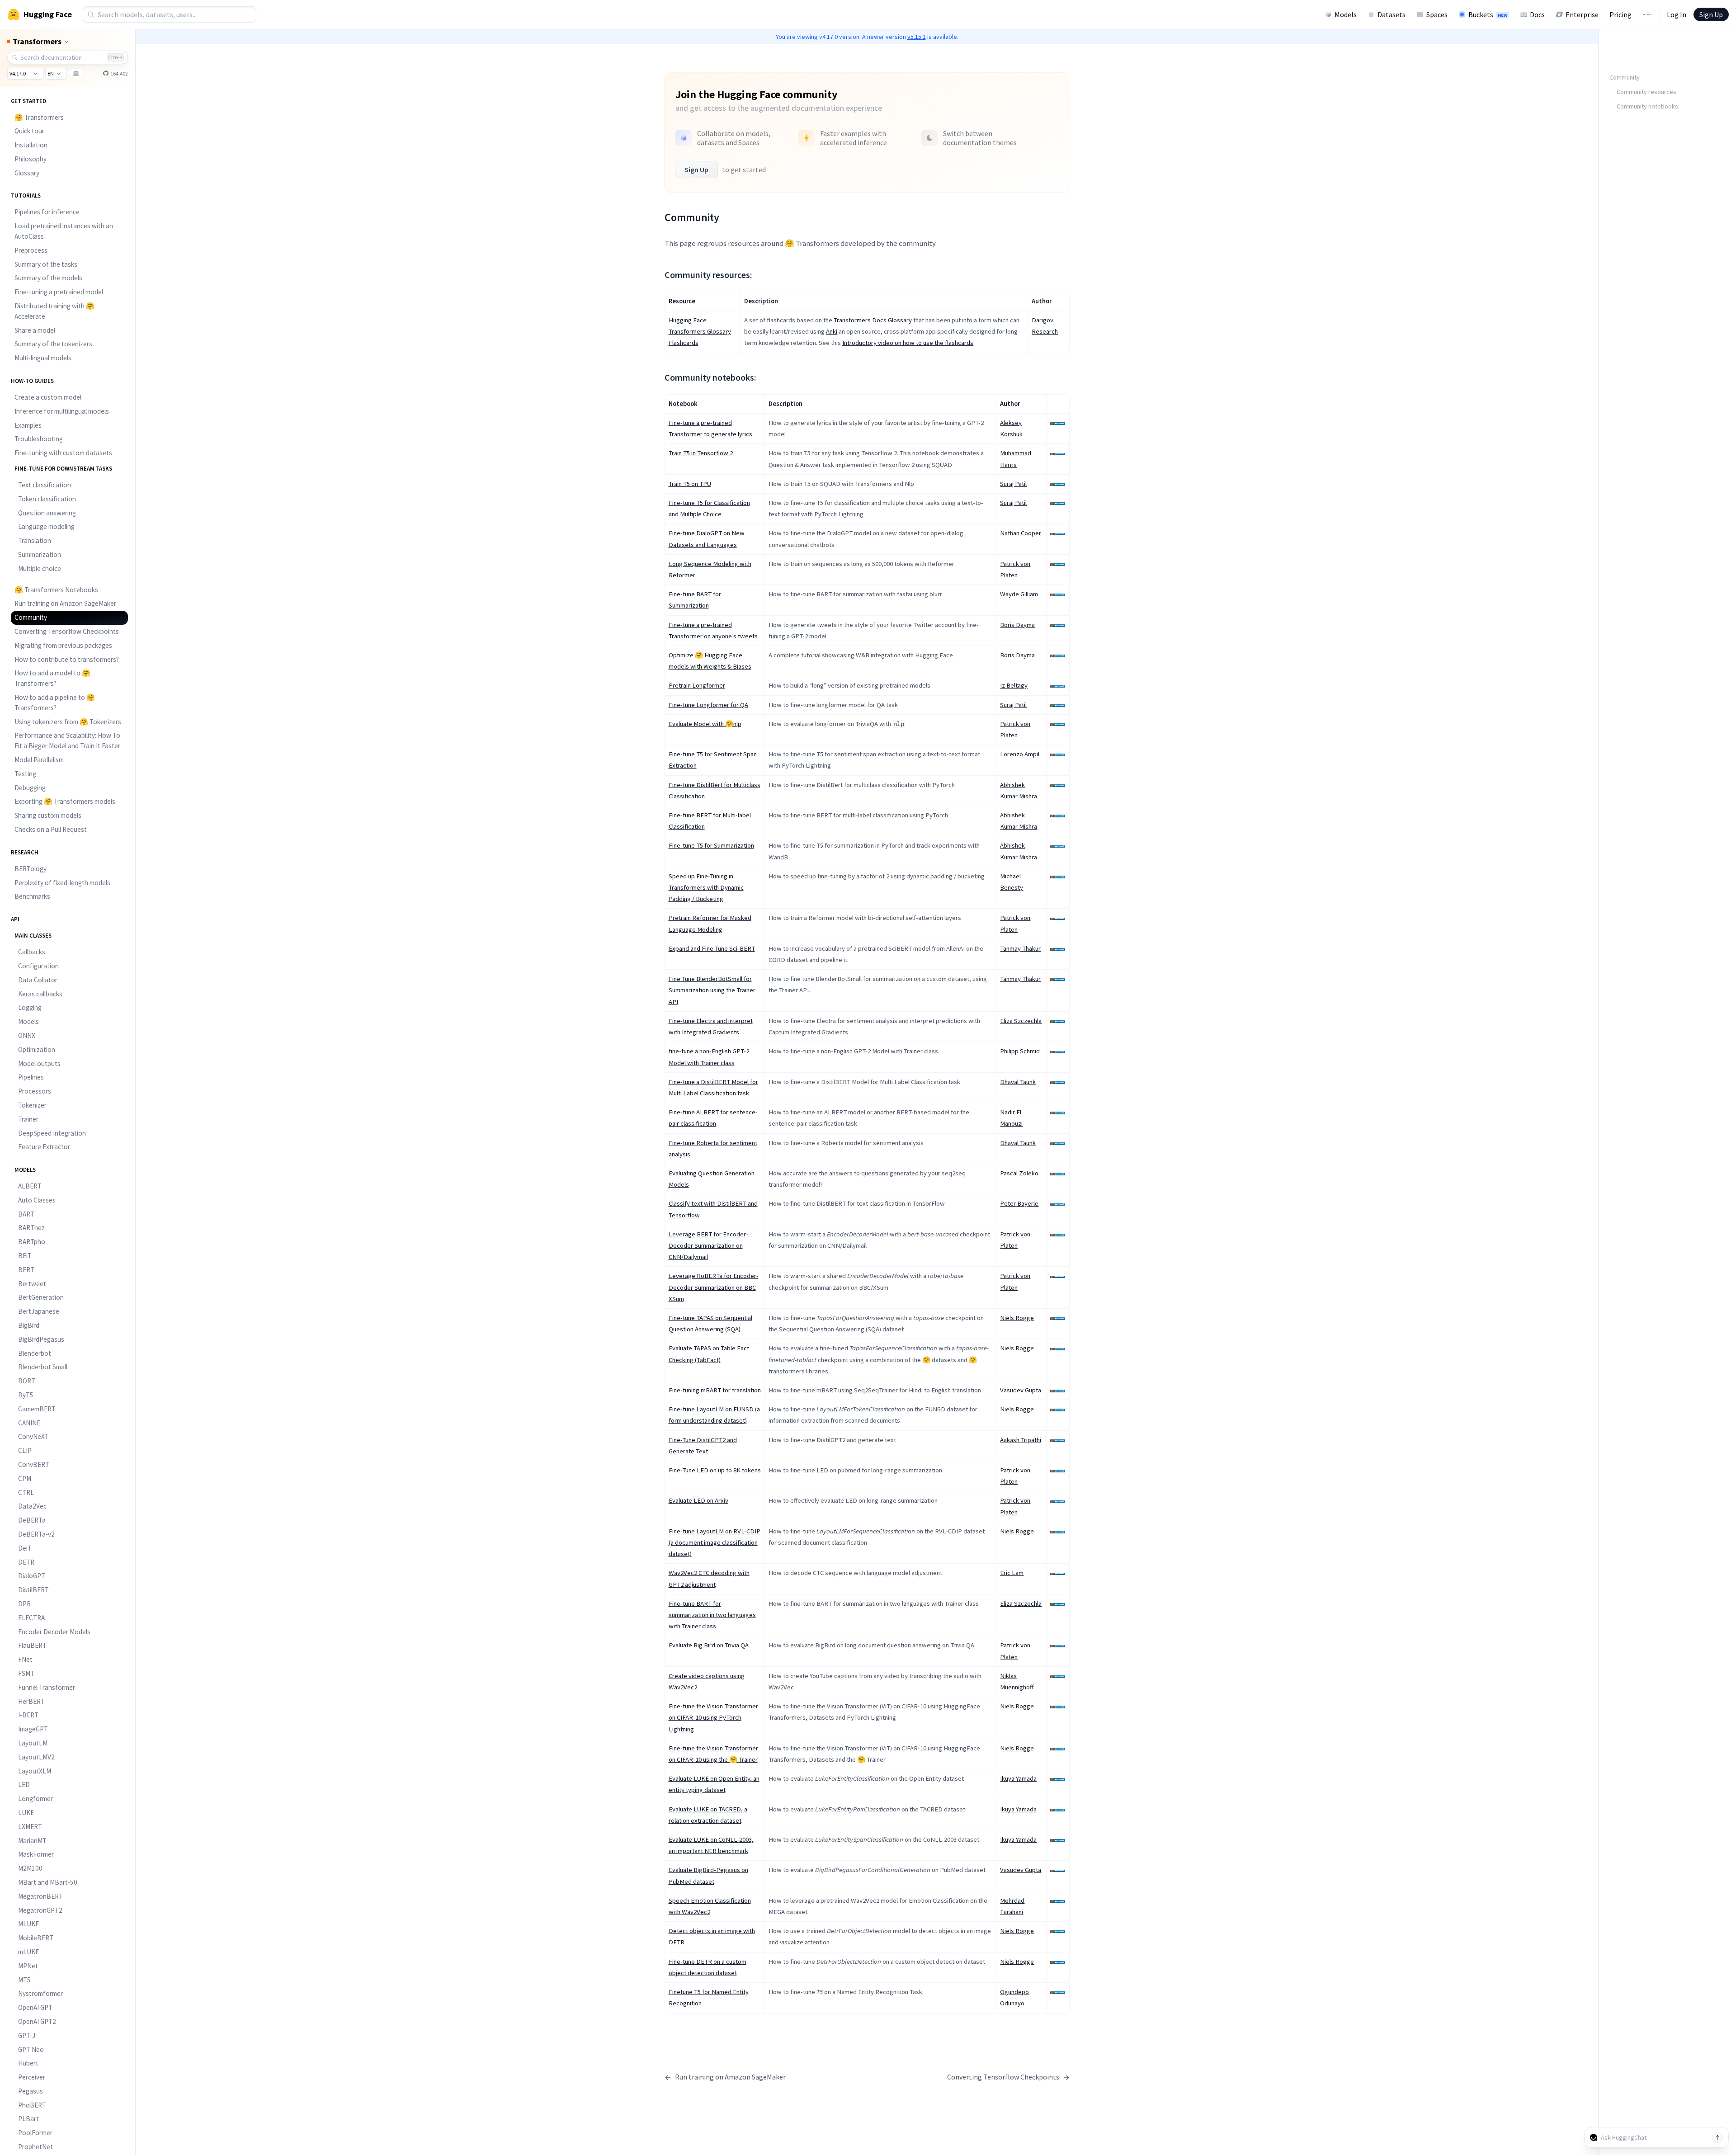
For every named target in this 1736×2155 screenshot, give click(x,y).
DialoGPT (32, 1576)
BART (26, 1214)
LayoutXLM (35, 1771)
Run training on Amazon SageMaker (65, 603)
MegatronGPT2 (40, 1910)
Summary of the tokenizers (53, 344)
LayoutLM (33, 1743)
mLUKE (28, 1952)
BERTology (31, 869)
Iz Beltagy (1014, 685)
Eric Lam (1012, 1573)
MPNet (28, 1966)
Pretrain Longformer (697, 685)
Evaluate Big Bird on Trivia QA (709, 1645)
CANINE (29, 1423)
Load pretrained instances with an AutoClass (64, 231)
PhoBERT (32, 2105)
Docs (1537, 14)
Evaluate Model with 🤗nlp (705, 724)
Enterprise (1582, 14)
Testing (25, 774)
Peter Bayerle (1019, 1203)
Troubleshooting (39, 439)
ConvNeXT (33, 1436)
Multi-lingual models (43, 358)
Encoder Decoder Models (54, 1632)
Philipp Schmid (1020, 1051)
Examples (28, 425)
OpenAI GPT (35, 2007)
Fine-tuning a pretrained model (59, 292)
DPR (24, 1604)
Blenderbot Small (43, 1367)
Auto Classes (37, 1200)
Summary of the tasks (46, 264)
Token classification (47, 499)
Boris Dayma (1017, 625)
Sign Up (1711, 14)
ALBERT (30, 1186)
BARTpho (32, 1242)
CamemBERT (37, 1409)
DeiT (25, 1548)
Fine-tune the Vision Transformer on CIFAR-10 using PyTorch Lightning (713, 1717)
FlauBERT (32, 1645)
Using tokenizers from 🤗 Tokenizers (68, 722)
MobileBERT (36, 1938)
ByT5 (26, 1395)
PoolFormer (35, 2133)
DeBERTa (32, 1520)
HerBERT (31, 1701)
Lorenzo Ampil (1020, 754)
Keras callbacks (40, 994)
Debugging (30, 788)
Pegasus (31, 2091)
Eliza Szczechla (1021, 1021)
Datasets (1392, 14)
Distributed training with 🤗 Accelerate (54, 311)
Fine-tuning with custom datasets (63, 453)
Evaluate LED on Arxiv (698, 1500)
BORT (27, 1381)
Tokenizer (32, 1105)
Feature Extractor (44, 1147)
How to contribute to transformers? (67, 659)
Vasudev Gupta (1021, 1390)
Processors (35, 1091)
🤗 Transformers (39, 117)
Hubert (28, 2063)
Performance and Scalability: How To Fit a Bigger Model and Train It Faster (67, 740)
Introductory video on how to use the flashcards (908, 343)
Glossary (27, 173)
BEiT (25, 1256)
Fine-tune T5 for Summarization (711, 845)
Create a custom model (48, 397)
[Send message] (1717, 2137)
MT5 (24, 1980)
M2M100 (30, 1868)
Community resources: (1647, 92)
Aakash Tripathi (1021, 1440)
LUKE (26, 1813)
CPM (25, 1478)
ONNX (27, 1035)
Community (31, 617)
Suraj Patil (1013, 484)
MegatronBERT (40, 1896)
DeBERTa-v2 (36, 1534)
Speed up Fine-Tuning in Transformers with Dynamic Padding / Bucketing (706, 887)
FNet (25, 1659)
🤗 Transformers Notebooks (56, 590)
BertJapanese (39, 1311)
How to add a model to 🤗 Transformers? (52, 678)
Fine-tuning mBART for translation (715, 1390)
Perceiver (32, 2077)
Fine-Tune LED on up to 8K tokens (715, 1470)
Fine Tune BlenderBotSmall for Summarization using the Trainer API (712, 990)
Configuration (38, 966)
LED (24, 1785)
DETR (26, 1562)
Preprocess (31, 250)
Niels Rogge (1017, 1318)
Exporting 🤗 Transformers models (65, 801)
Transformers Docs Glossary (873, 320)
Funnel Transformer (47, 1687)
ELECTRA (31, 1618)
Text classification (45, 485)
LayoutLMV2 (36, 1757)
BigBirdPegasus (41, 1339)
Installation (31, 145)
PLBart (28, 2119)
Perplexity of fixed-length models (62, 883)
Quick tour (29, 131)
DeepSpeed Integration (52, 1133)
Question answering (47, 513)
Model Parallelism (39, 760)
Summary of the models (48, 278)
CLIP (25, 1450)
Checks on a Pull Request (51, 829)
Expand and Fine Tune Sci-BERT (712, 948)
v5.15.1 (917, 37)
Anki (832, 331)
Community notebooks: (1648, 106)
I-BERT (28, 1715)
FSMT (26, 1673)
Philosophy (31, 159)
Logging (30, 1007)
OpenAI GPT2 (37, 2021)
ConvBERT (34, 1464)
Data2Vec (32, 1506)
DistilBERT (33, 1590)
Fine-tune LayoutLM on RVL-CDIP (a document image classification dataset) (715, 1542)
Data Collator (38, 980)
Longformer (35, 1799)
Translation (35, 540)
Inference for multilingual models (62, 411)
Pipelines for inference (47, 212)
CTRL (26, 1492)
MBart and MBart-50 (48, 1882)
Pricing (1620, 14)
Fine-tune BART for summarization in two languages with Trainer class (712, 1615)
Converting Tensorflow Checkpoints (67, 631)
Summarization (40, 554)
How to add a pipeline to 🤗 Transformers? (55, 703)
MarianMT (32, 1841)
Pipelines (31, 1077)
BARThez (31, 1228)
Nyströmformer (40, 1993)
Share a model (35, 330)
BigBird (29, 1325)
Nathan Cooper (1021, 533)
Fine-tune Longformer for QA (708, 705)
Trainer (28, 1119)
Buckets (1488, 14)
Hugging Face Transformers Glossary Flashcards (700, 331)
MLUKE (28, 1924)
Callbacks (32, 952)
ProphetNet (35, 2147)
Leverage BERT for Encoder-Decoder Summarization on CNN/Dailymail (708, 1245)
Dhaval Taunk (1018, 1082)
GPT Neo (31, 2049)
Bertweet (32, 1284)
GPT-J (27, 2035)
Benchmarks (32, 896)
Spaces (1437, 14)
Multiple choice (40, 568)
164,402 (119, 73)
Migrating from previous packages (63, 645)
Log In (1677, 14)
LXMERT (30, 1827)
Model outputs (39, 1063)
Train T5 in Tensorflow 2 (701, 453)
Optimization (37, 1049)
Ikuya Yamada (1018, 1778)
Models (1346, 14)
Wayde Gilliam (1019, 594)
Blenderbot (35, 1353)
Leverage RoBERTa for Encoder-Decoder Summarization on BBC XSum (714, 1287)
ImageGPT (33, 1729)
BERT (26, 1270)
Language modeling (46, 526)
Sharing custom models (48, 815)
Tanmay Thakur (1020, 948)
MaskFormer (36, 1854)
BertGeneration (41, 1297)
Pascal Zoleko (1019, 1173)
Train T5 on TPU (690, 484)
